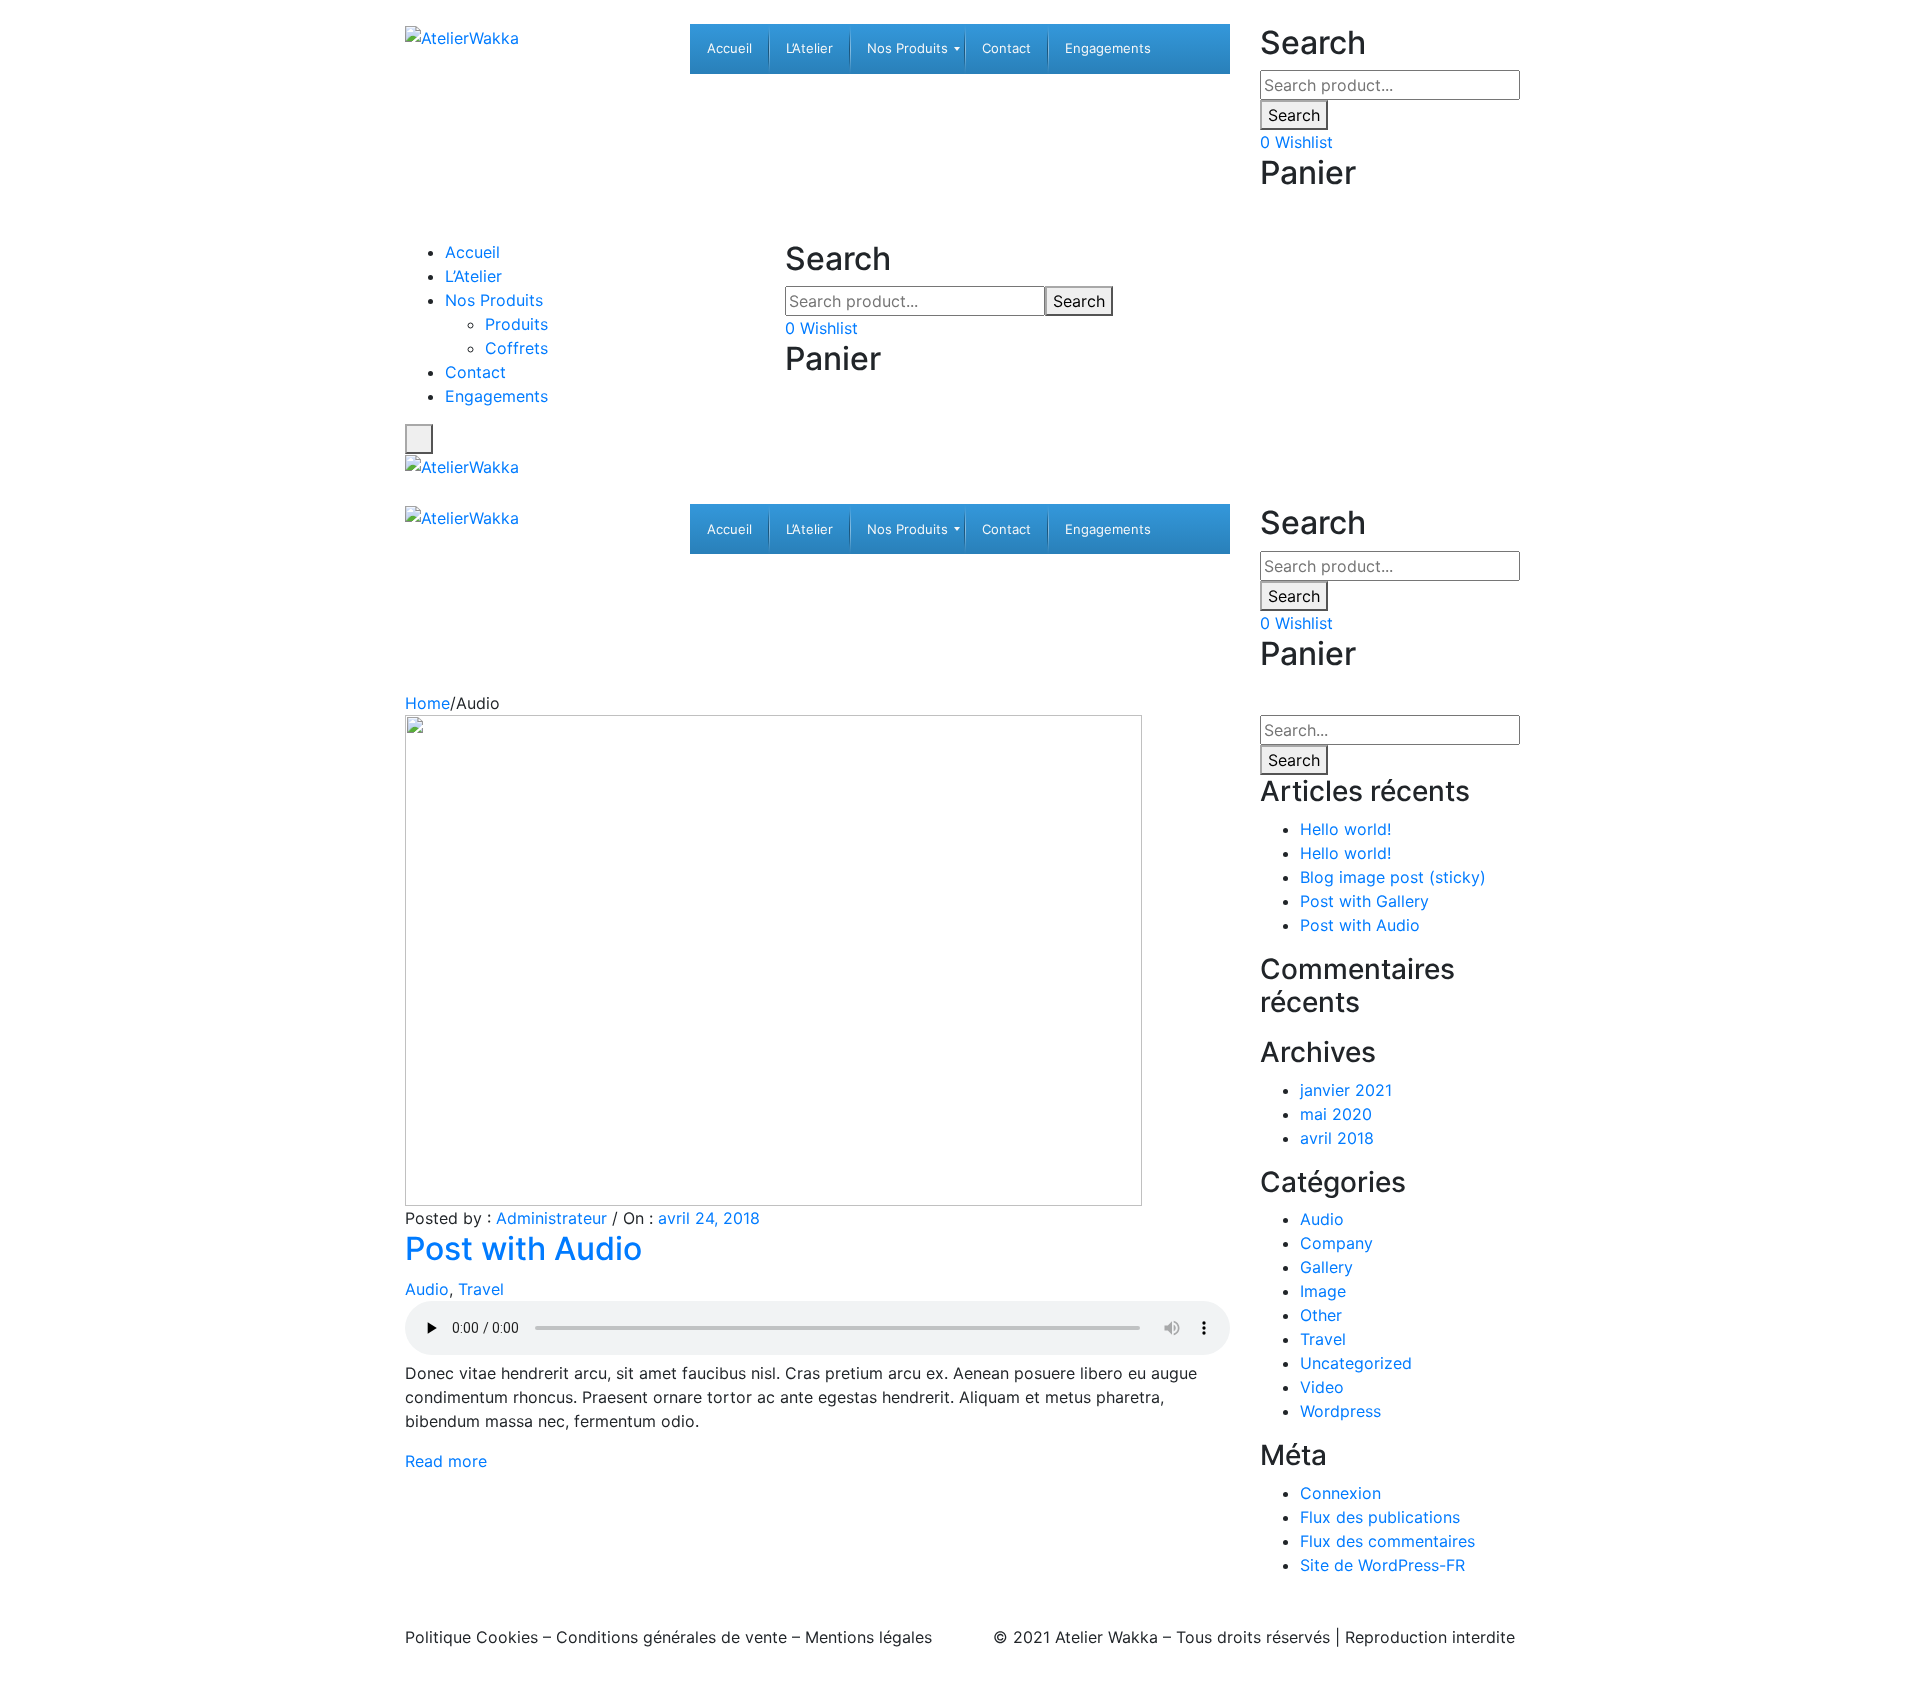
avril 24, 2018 (709, 1218)
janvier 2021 (1346, 1090)
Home (427, 703)
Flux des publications (1380, 1517)
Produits (516, 324)
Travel (481, 1289)
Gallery (1326, 1267)
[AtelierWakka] (462, 36)
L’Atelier (473, 276)
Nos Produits (494, 300)
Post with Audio (523, 1248)
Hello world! (1345, 829)
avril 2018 (1337, 1138)
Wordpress (1340, 1411)
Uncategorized (1356, 1363)
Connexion (1340, 1493)
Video (1322, 1387)
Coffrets (516, 348)
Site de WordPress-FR (1382, 1565)
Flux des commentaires (1387, 1541)
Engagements (496, 396)
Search (1294, 115)
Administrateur (551, 1218)
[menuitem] (729, 49)
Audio (427, 1289)
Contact (475, 372)
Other (1321, 1315)
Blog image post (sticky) (1393, 877)
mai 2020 (1336, 1114)
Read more (446, 1461)
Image (1323, 1291)
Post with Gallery (1364, 901)
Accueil (472, 252)
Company (1336, 1243)
